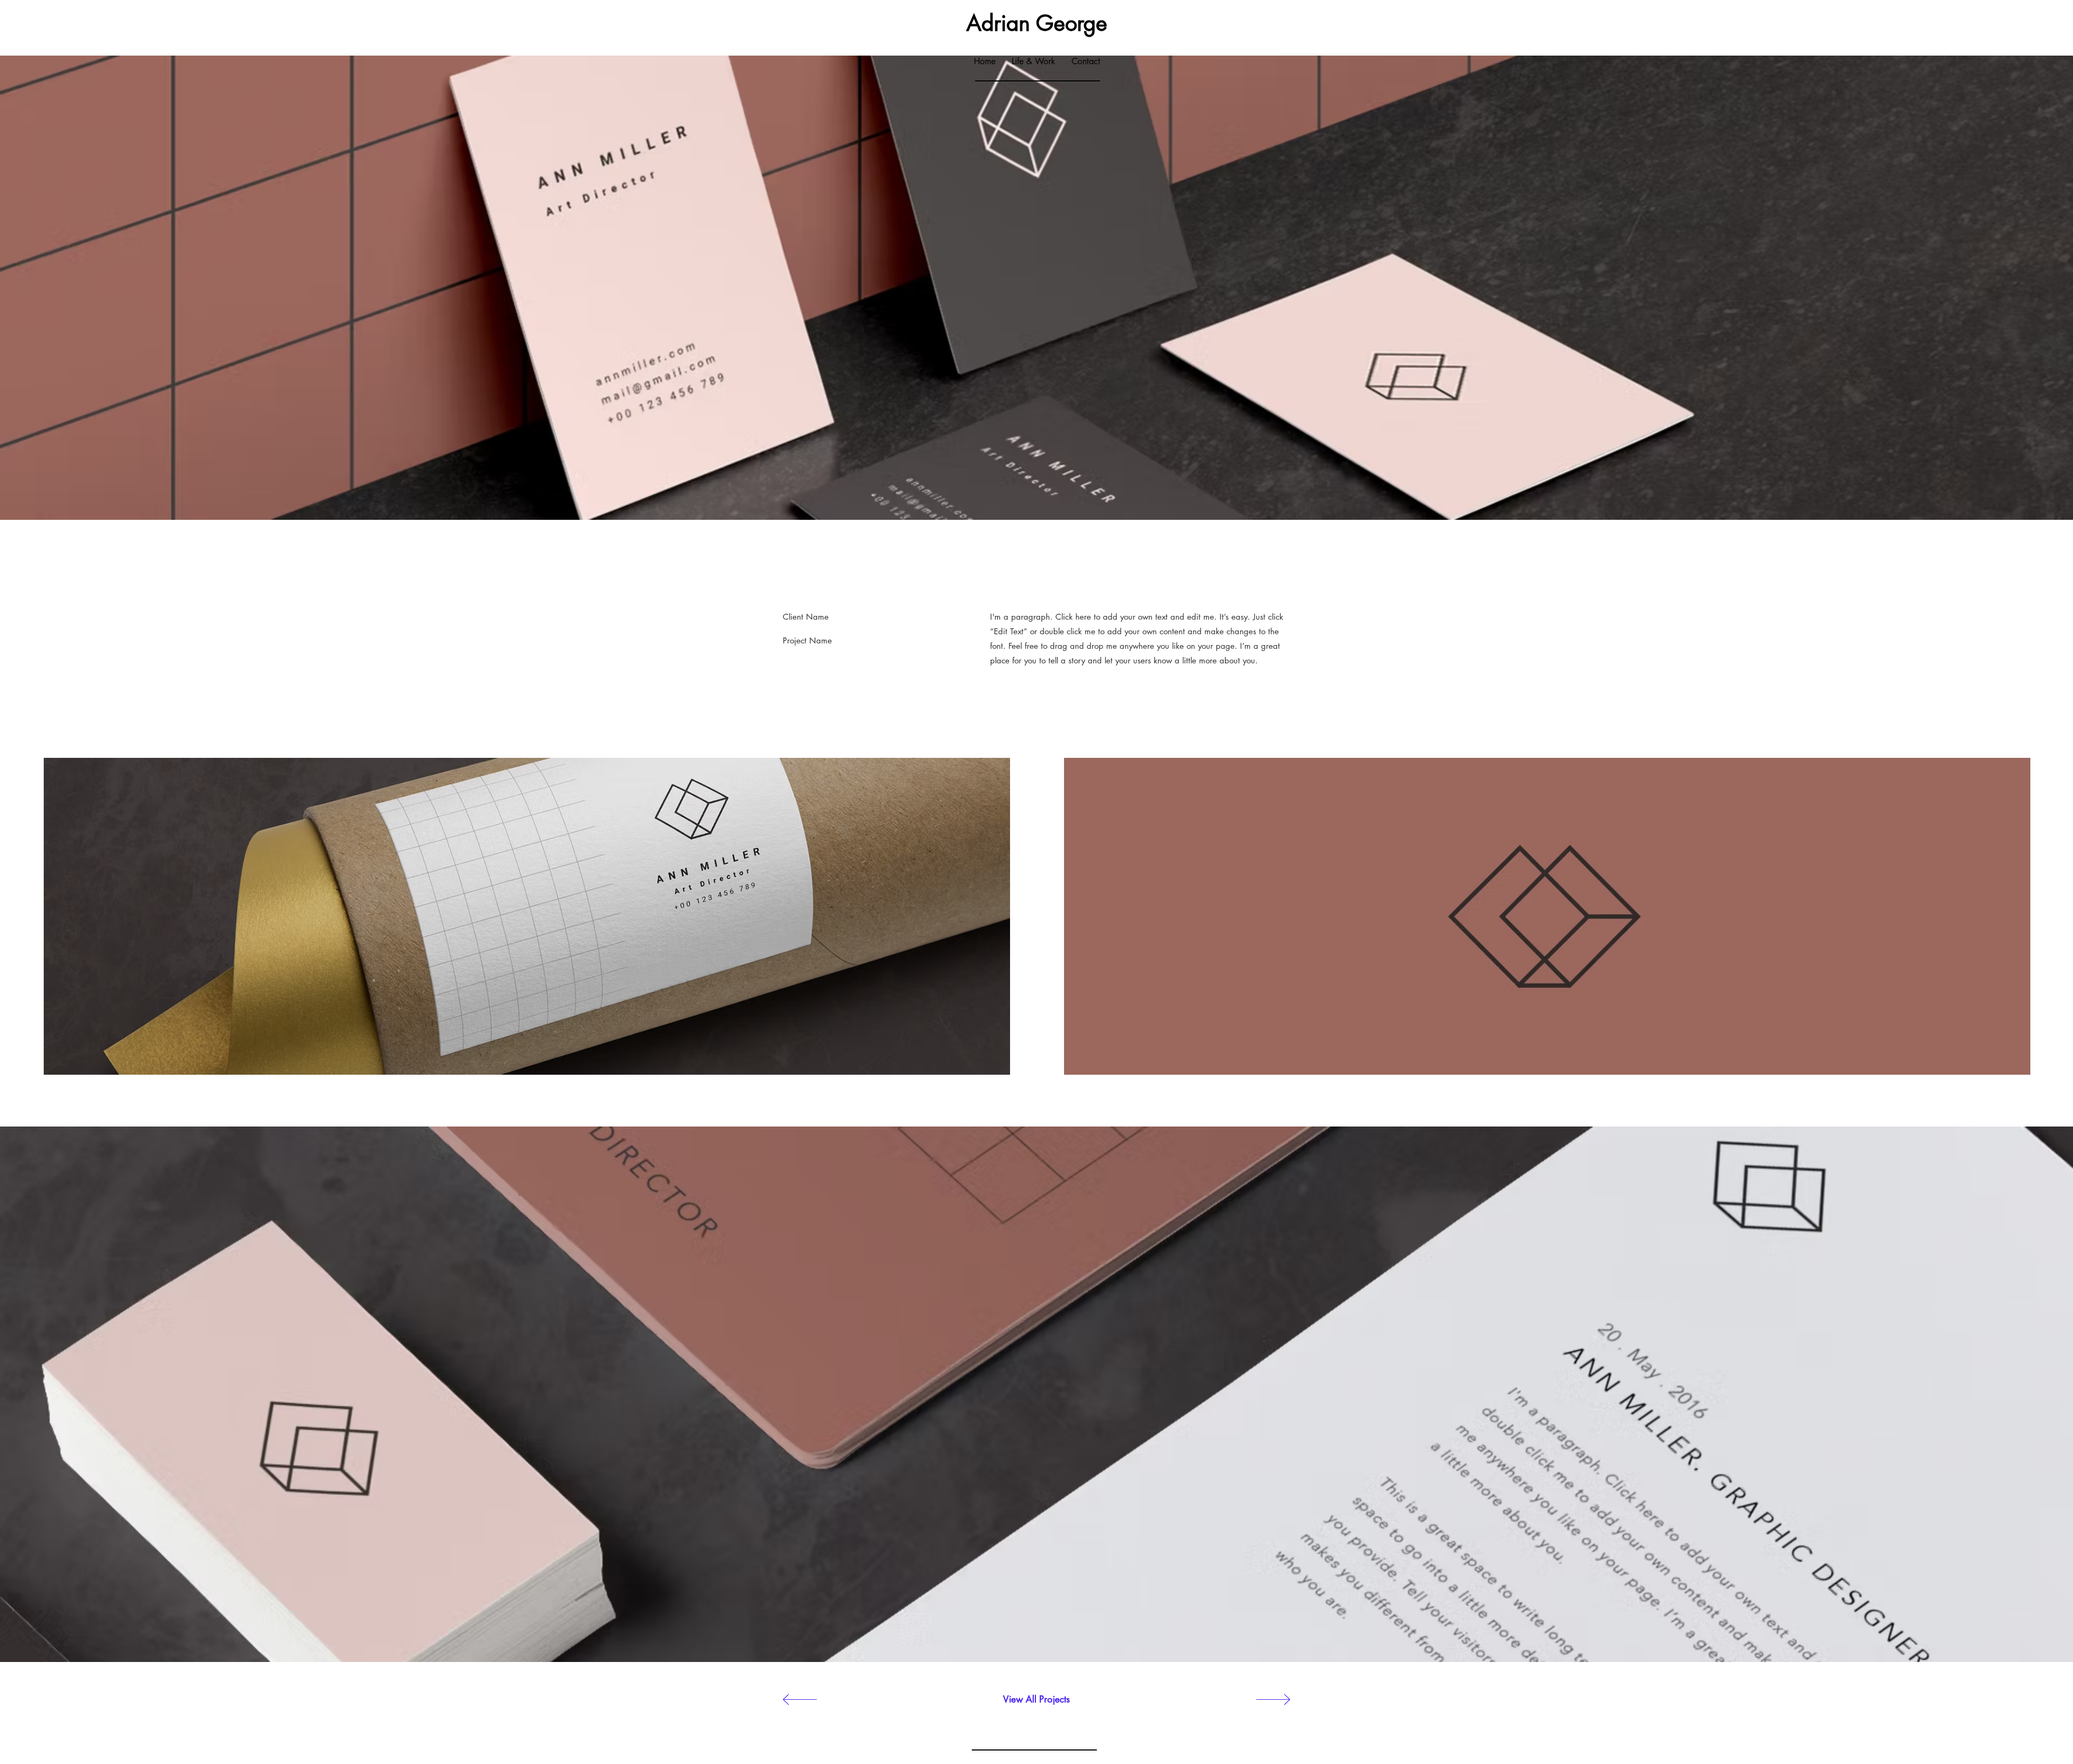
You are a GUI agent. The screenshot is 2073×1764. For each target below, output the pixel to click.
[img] (527, 916)
